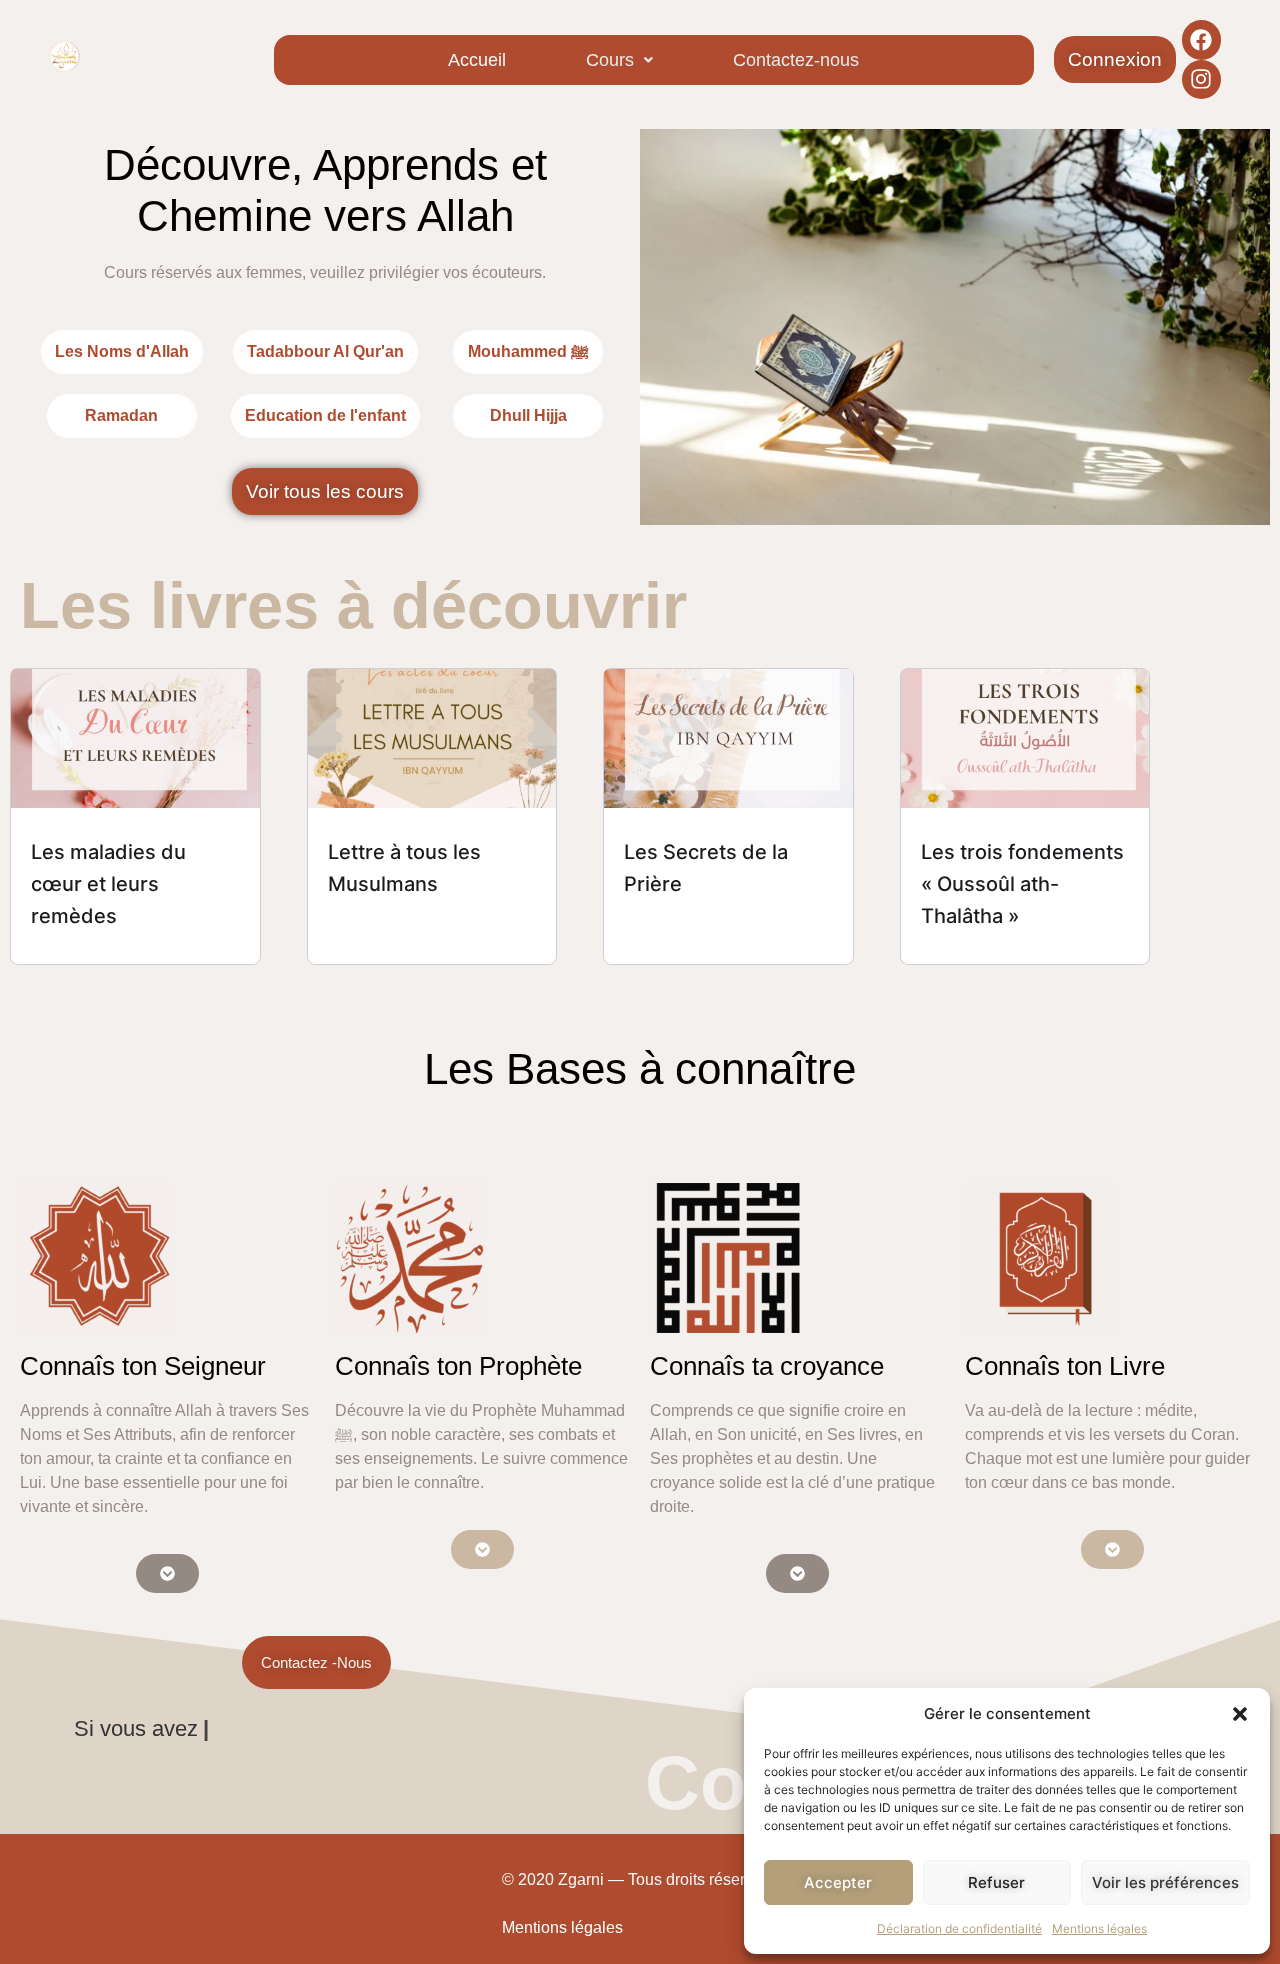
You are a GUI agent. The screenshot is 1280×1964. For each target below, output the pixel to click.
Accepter (838, 1882)
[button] (1240, 1714)
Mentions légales (1099, 1928)
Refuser (996, 1882)
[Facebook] (1202, 40)
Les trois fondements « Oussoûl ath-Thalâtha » (1022, 884)
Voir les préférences (1165, 1882)
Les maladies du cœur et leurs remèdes (108, 884)
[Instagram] (1202, 80)
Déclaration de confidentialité (959, 1928)
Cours (610, 60)
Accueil (477, 60)
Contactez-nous (796, 60)
